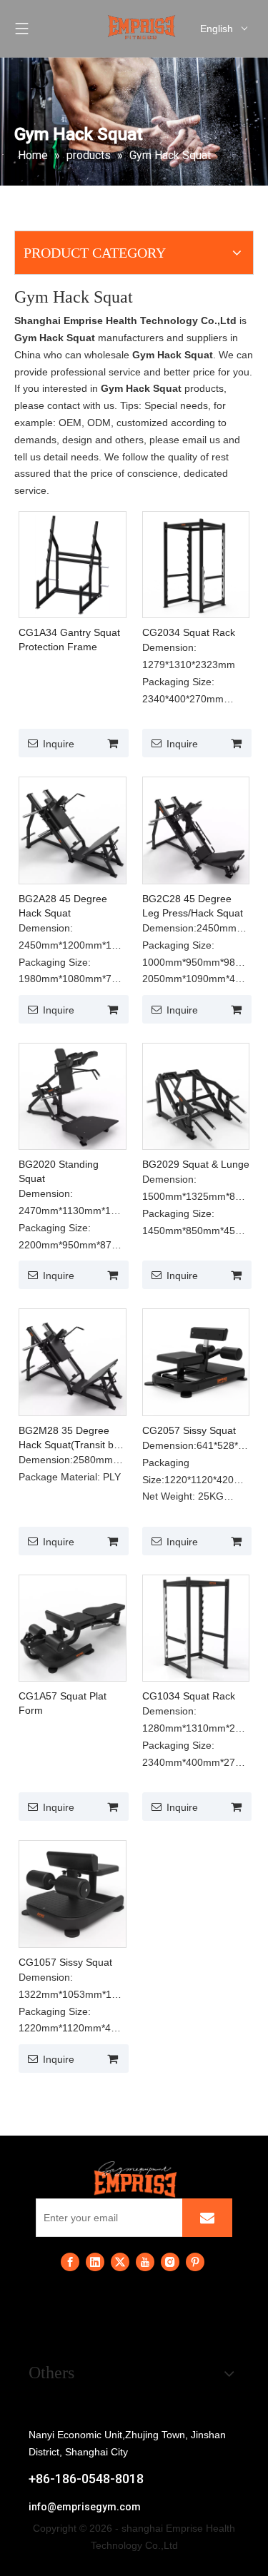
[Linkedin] (95, 2262)
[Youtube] (145, 2262)
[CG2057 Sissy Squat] (196, 1361)
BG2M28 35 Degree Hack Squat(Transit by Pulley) (69, 1438)
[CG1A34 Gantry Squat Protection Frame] (73, 564)
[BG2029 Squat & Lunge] (196, 1096)
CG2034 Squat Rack (189, 632)
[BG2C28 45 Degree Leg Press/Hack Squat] (196, 829)
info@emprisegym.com (85, 2507)
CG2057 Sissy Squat (189, 1430)
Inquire (59, 744)
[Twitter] (120, 2262)
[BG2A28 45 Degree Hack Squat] (73, 829)
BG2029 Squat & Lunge (196, 1164)
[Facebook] (70, 2262)
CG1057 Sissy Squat (65, 1962)
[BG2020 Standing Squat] (73, 1096)
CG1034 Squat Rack (189, 1696)
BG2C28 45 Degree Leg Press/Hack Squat (193, 906)
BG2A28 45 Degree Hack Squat (63, 906)
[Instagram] (170, 2262)
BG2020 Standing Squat (59, 1171)
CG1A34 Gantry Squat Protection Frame (69, 640)
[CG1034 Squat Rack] (196, 1627)
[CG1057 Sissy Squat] (73, 1893)
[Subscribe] (207, 2218)
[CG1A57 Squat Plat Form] (73, 1627)
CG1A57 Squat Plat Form (63, 1703)
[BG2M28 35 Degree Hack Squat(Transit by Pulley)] (73, 1361)
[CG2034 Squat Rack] (196, 564)
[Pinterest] (195, 2262)
